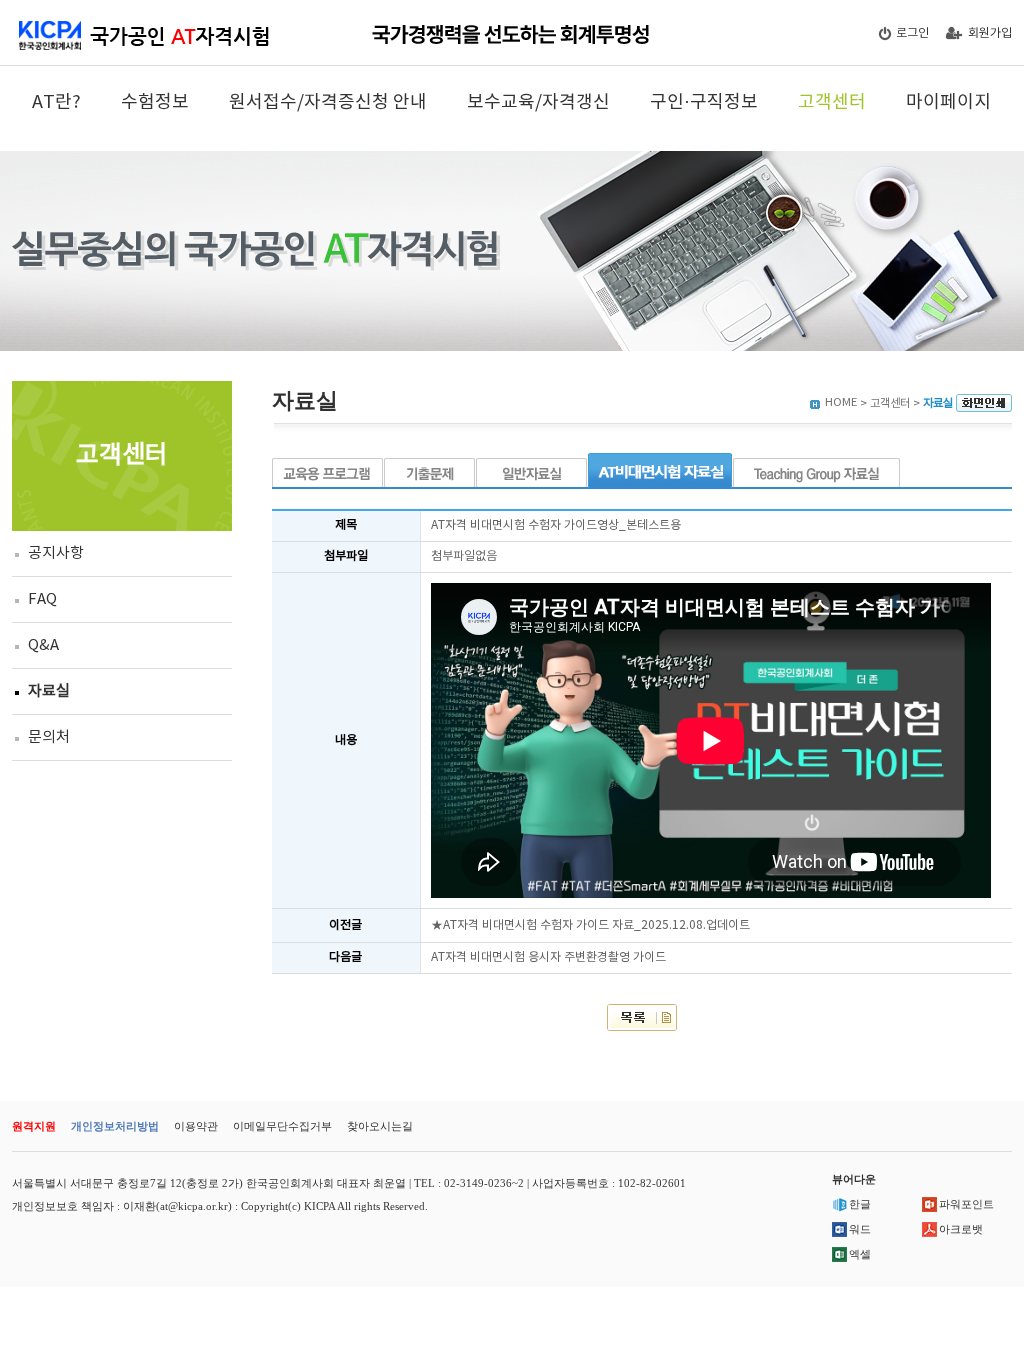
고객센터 (832, 102)
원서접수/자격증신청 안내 (328, 102)
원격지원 (34, 1126)
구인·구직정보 (704, 102)
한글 (860, 1204)
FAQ (42, 599)
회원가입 (990, 33)
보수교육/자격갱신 (538, 102)
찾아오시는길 (380, 1126)
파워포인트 (966, 1204)
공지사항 (56, 553)
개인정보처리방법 (115, 1126)
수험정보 (155, 102)
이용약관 (196, 1126)
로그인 (912, 33)
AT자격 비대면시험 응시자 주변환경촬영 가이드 (548, 957)
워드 (860, 1229)
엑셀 (860, 1254)
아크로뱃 (961, 1229)
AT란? (56, 102)
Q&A (43, 645)
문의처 (49, 737)
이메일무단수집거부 (282, 1126)
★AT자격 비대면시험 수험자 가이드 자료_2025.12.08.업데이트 (590, 925)
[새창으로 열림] (984, 403)
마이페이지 (948, 102)
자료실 (49, 691)
